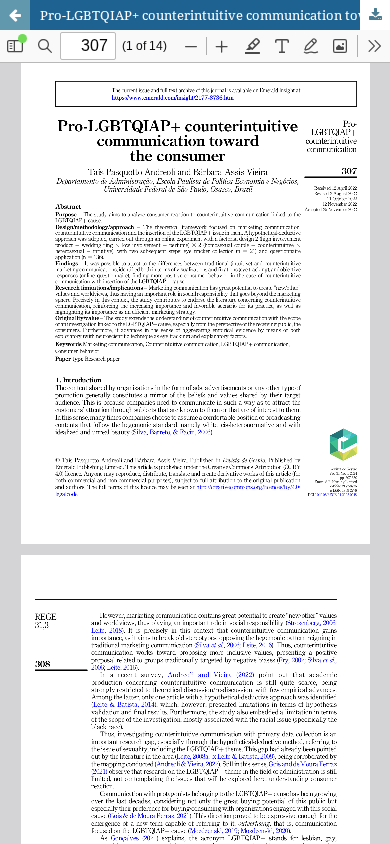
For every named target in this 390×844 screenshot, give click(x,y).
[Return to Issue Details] (15, 15)
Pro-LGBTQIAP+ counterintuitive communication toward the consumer (215, 15)
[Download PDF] (375, 15)
